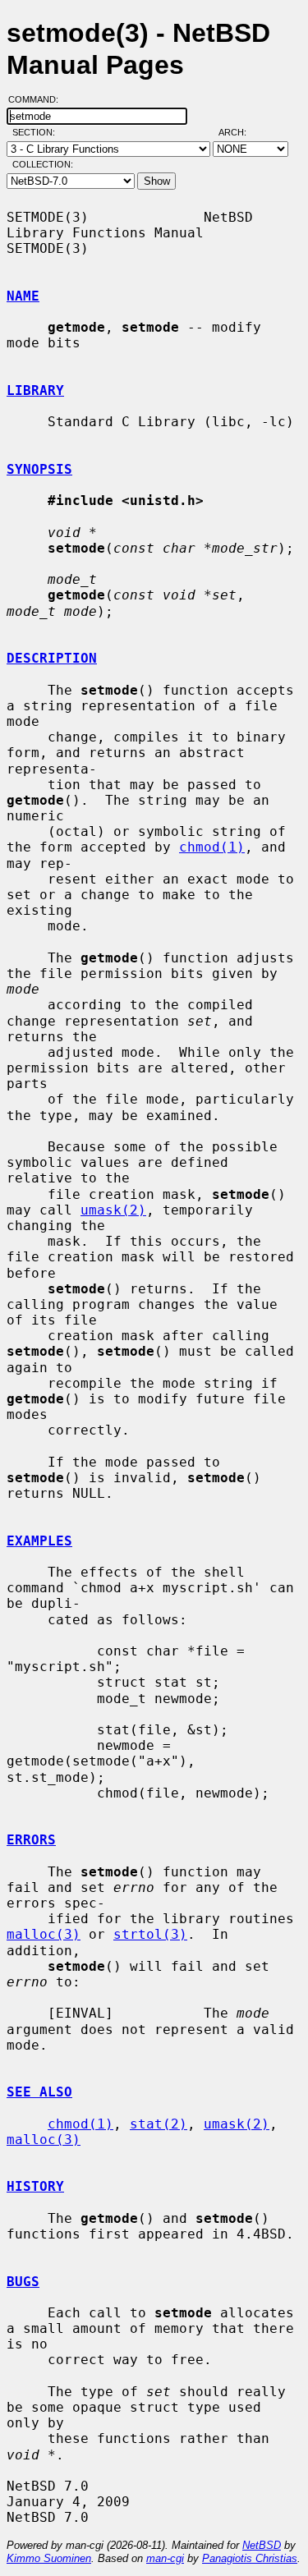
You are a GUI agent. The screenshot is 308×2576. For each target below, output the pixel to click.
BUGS (23, 2282)
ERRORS (31, 1840)
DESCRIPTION (52, 658)
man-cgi (165, 2558)
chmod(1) (212, 847)
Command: (38, 99)
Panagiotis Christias (250, 2558)
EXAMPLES (39, 1541)
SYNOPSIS (39, 469)
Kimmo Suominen (49, 2558)
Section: (37, 132)
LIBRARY (35, 390)
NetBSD (262, 2545)
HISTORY (35, 2186)
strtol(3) (150, 1934)
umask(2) (113, 1210)
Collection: (43, 164)
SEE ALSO (39, 2092)
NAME (23, 296)
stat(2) (159, 2124)
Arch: (240, 132)
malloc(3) (44, 1934)
